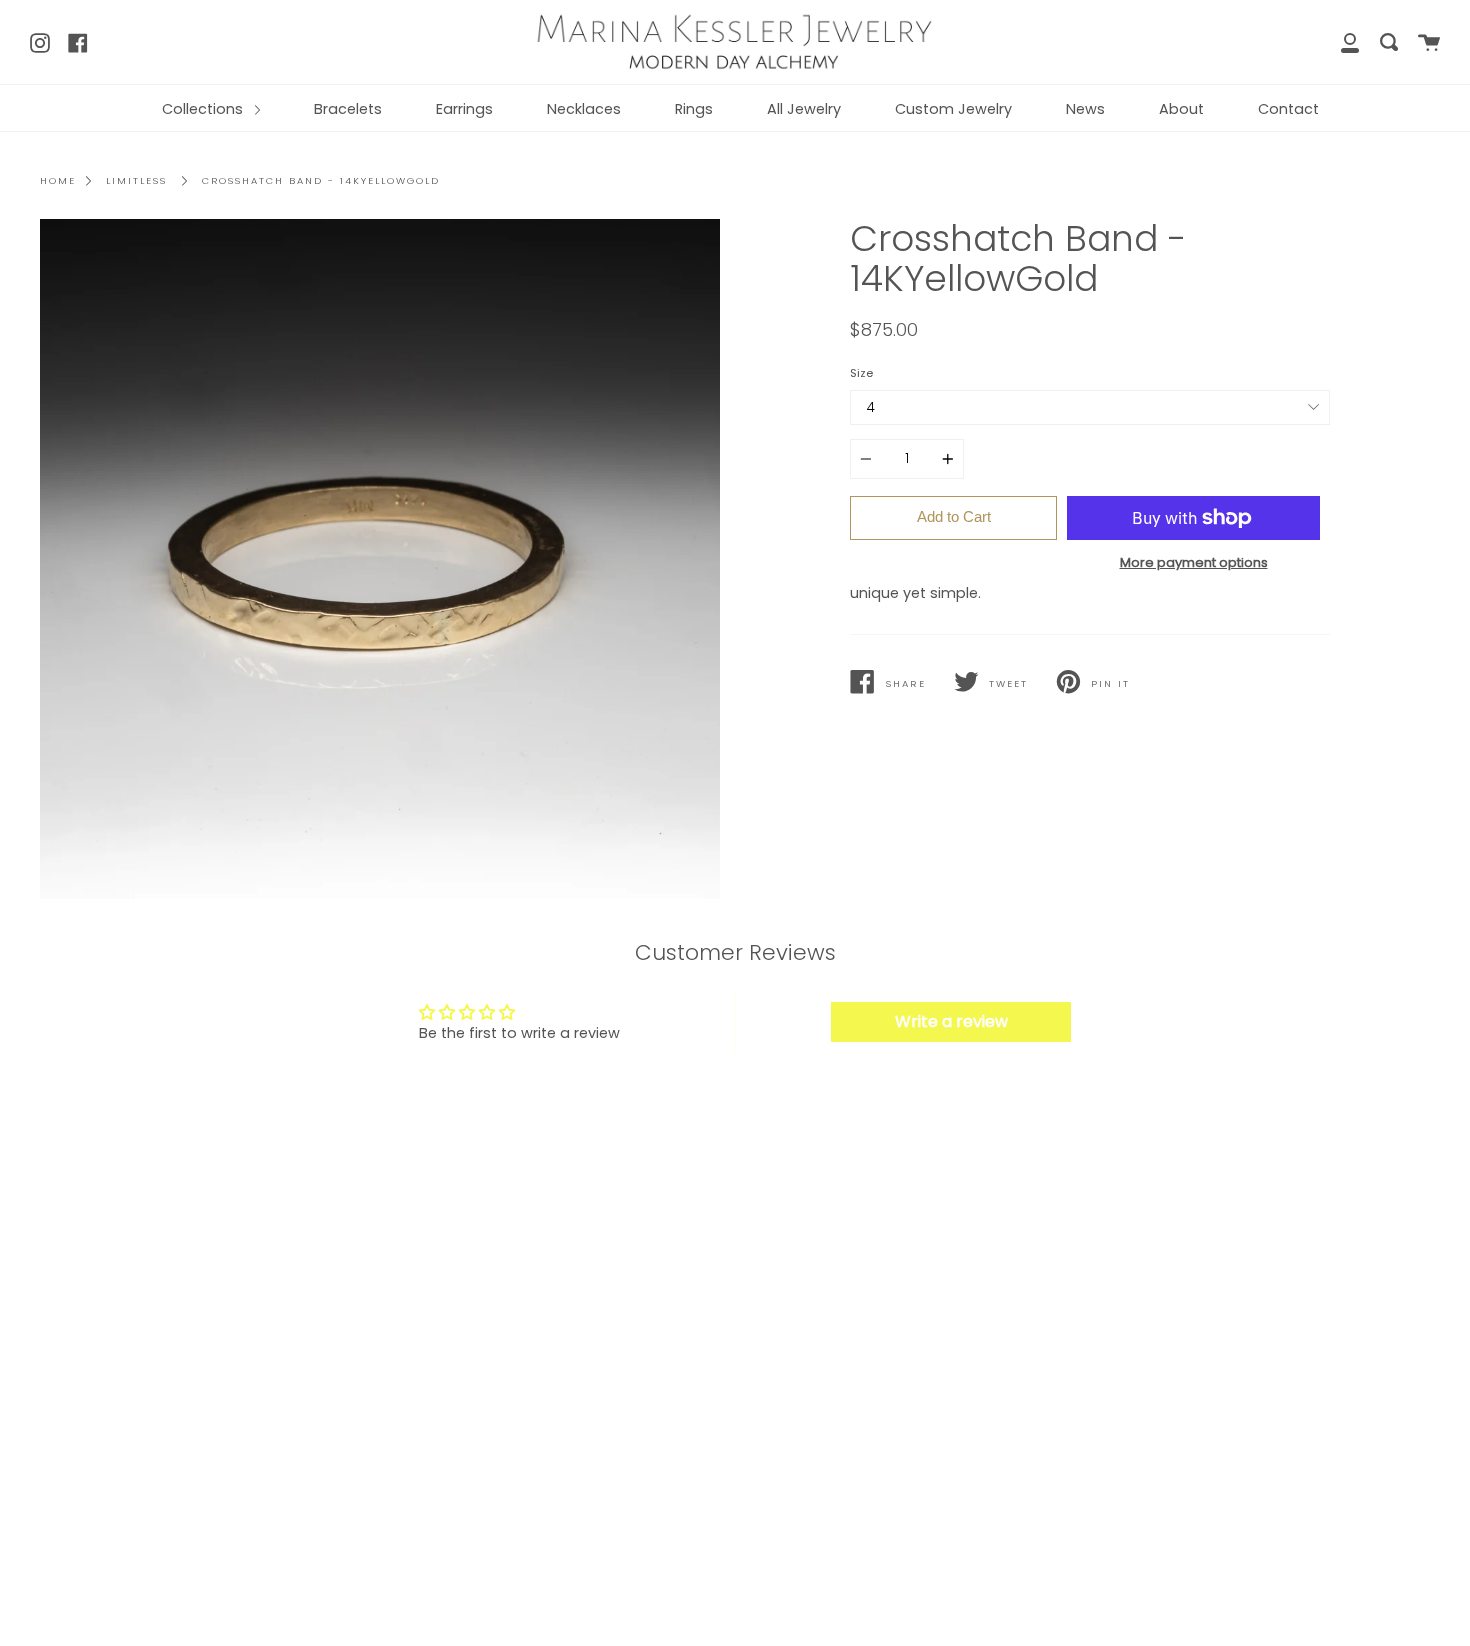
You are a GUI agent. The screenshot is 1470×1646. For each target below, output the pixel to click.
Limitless (136, 180)
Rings (694, 109)
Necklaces (584, 109)
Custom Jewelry (953, 109)
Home (58, 180)
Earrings (464, 109)
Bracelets (348, 109)
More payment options (1194, 562)
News (1085, 109)
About (1181, 109)
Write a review (951, 1021)
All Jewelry (804, 109)
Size (861, 373)
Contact (1288, 109)
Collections (204, 109)
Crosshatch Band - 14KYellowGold (321, 180)
